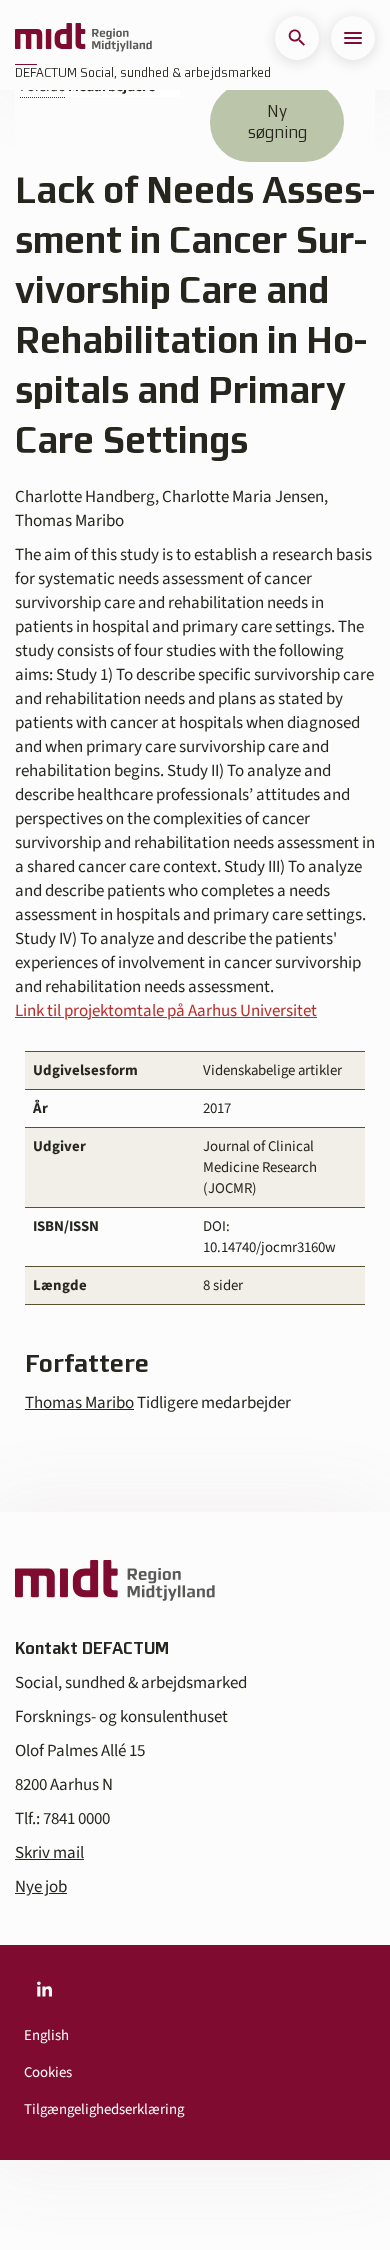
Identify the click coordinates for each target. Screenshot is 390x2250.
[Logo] (83, 38)
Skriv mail (49, 1853)
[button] (297, 38)
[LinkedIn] (44, 1989)
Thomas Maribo (79, 1403)
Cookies (48, 2072)
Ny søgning (277, 121)
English (46, 2035)
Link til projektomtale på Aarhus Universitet (166, 1011)
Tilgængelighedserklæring (104, 2109)
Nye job (41, 1887)
